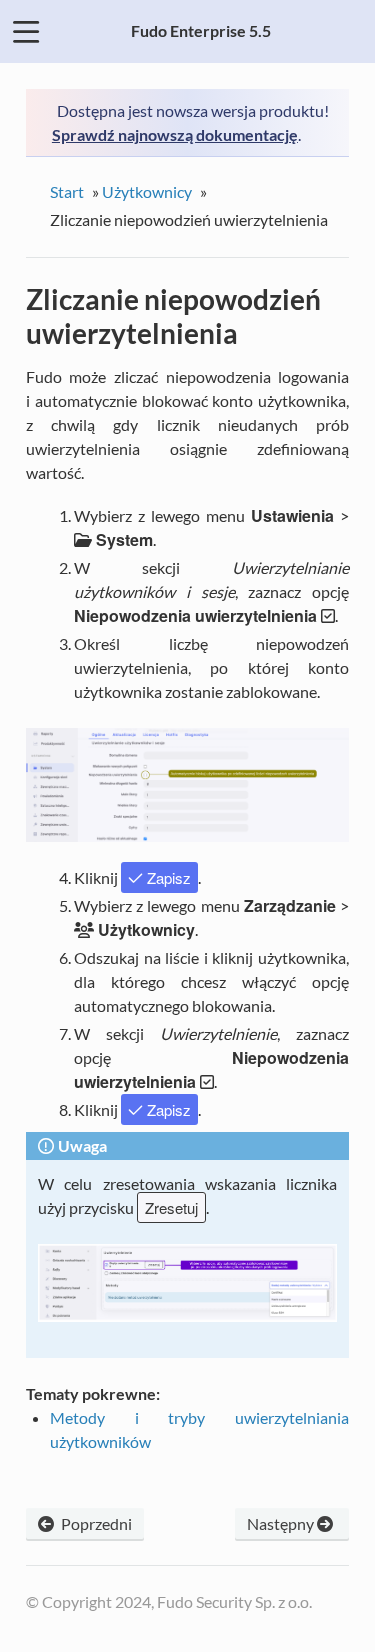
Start (67, 191)
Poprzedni (95, 1523)
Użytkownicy (147, 191)
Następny (282, 1523)
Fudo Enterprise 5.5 (201, 30)
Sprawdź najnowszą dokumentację (175, 134)
